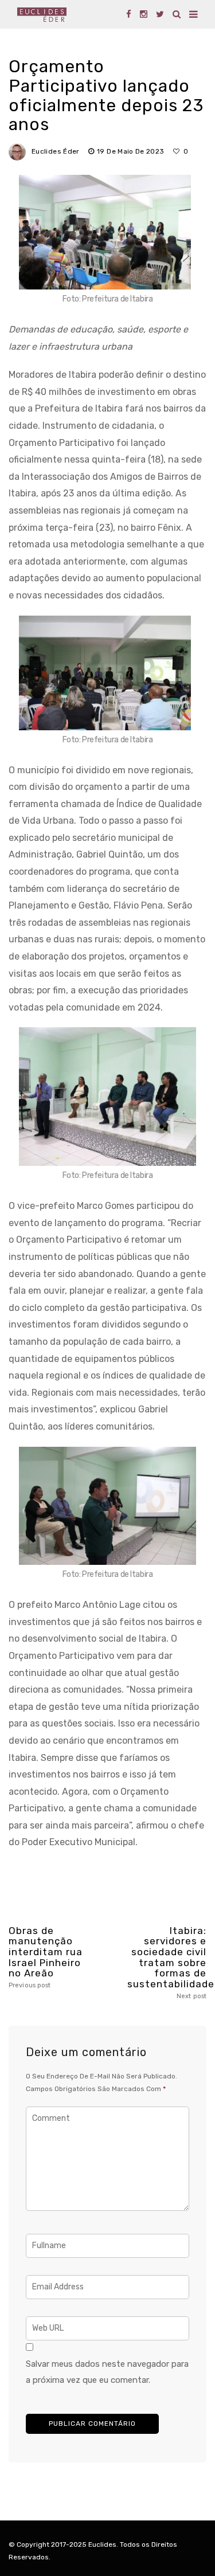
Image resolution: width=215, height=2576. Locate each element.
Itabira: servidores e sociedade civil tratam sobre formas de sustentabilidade (167, 1963)
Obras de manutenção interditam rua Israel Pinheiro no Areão (46, 1957)
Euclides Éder (56, 151)
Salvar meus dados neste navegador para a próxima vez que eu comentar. (107, 2372)
